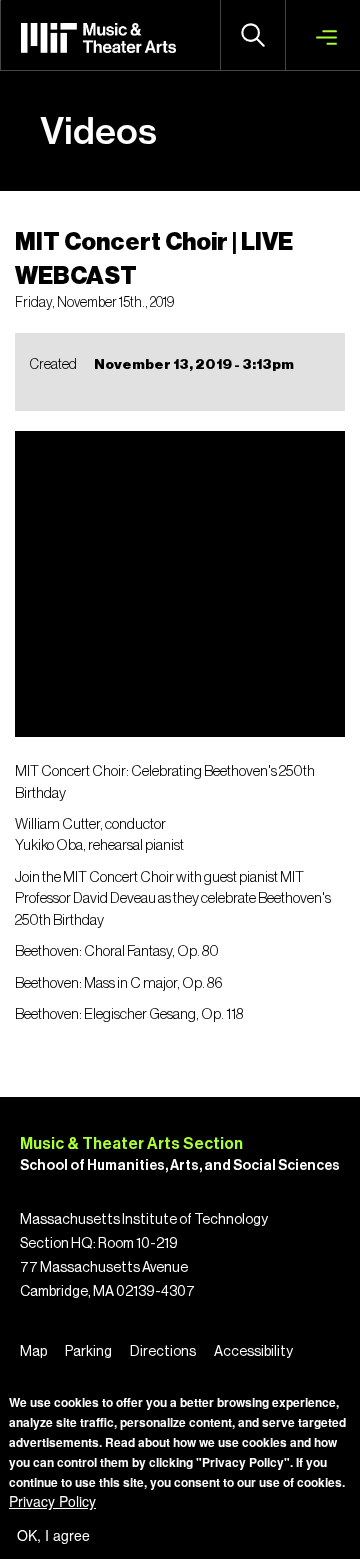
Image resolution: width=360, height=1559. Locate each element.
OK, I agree (53, 1535)
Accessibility (253, 1352)
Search (253, 35)
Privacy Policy (52, 1501)
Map (33, 1352)
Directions (163, 1352)
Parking (88, 1352)
